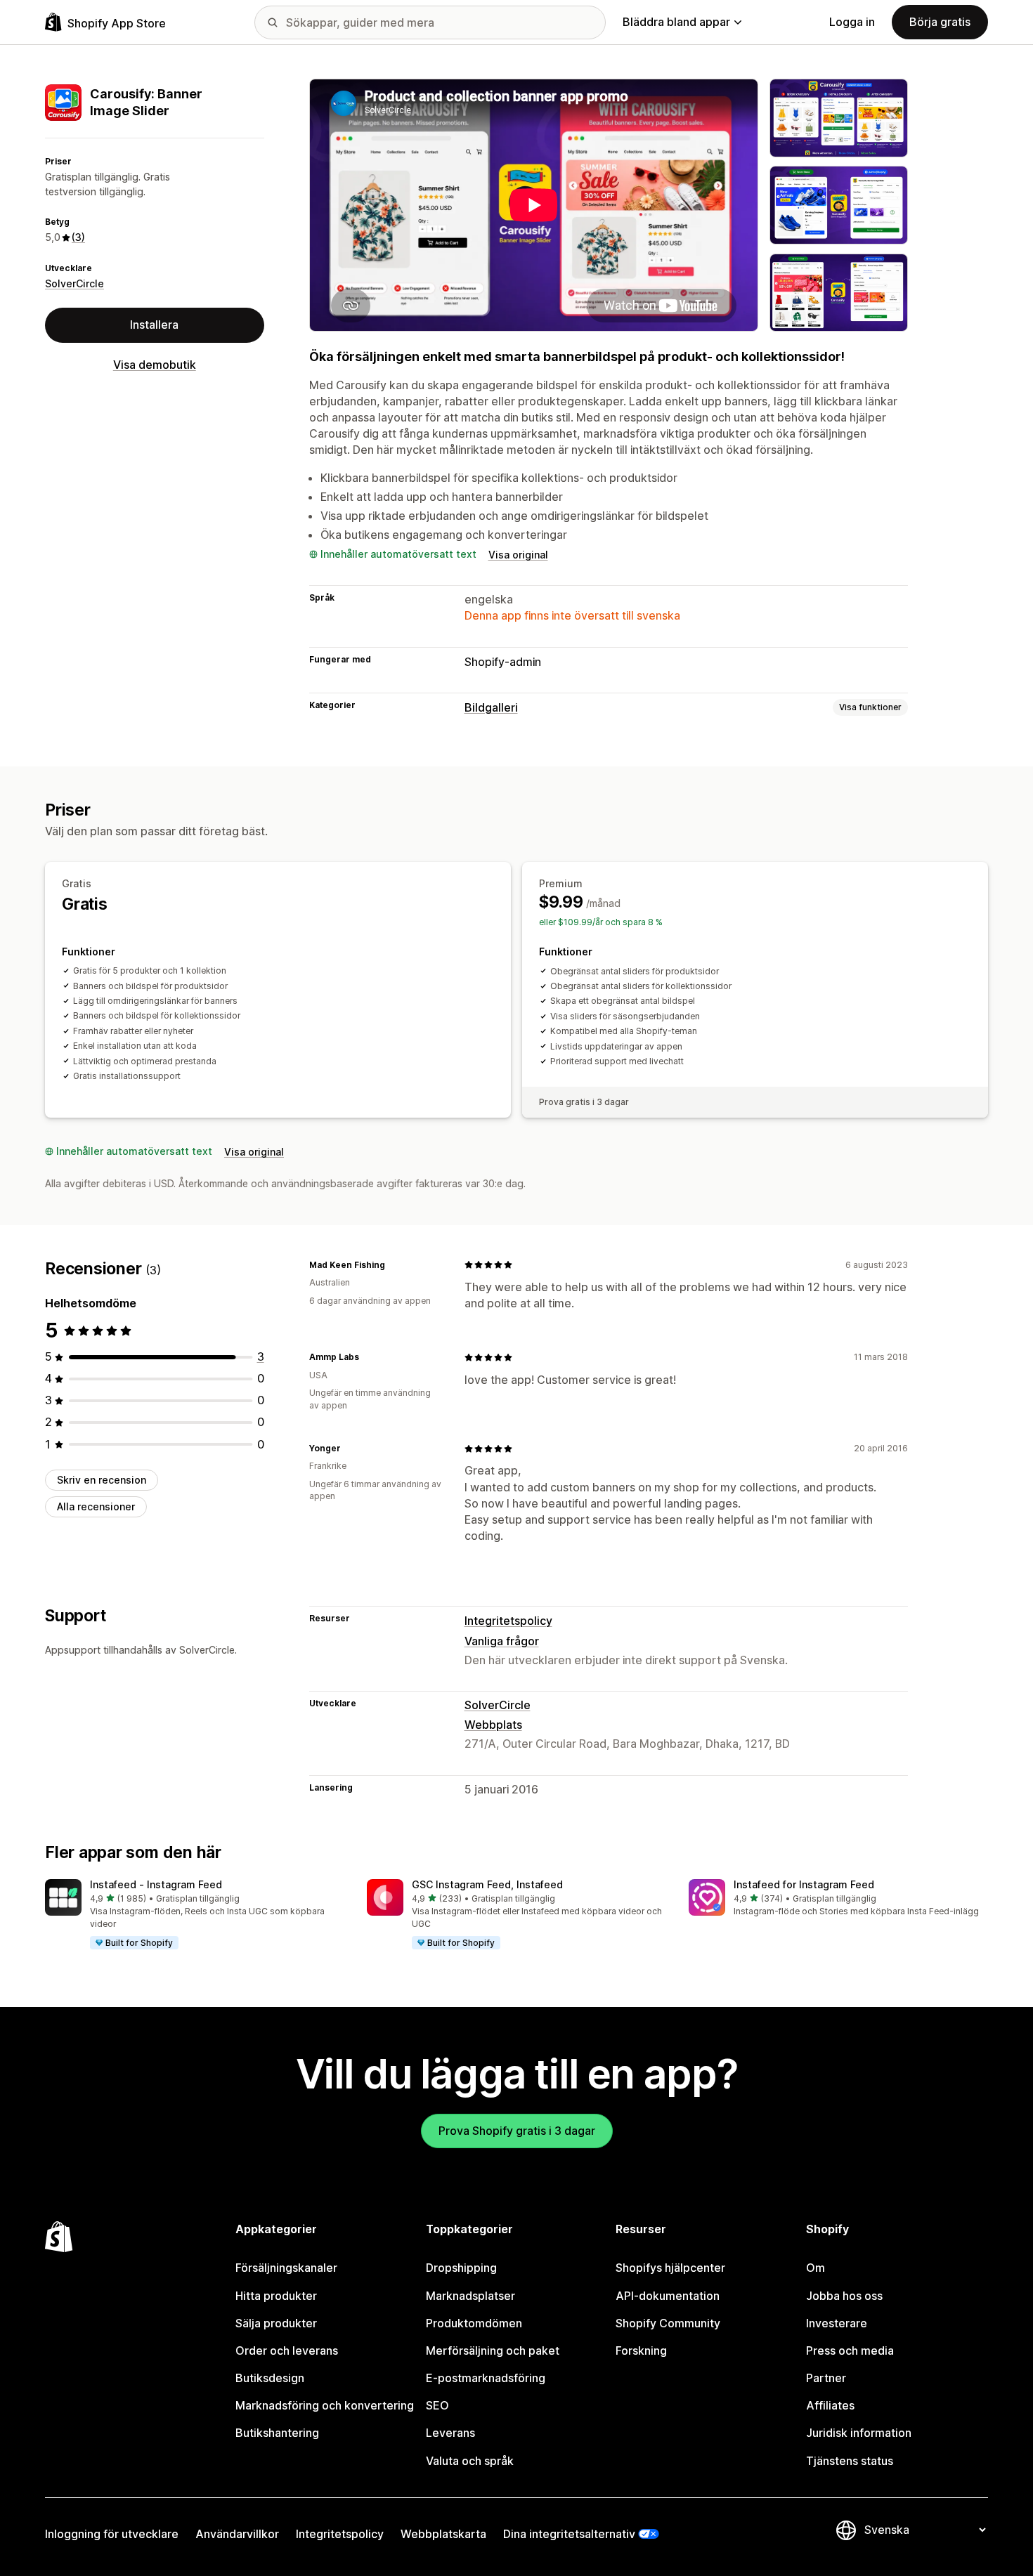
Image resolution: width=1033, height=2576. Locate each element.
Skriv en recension (102, 1480)
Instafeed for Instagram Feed (804, 1884)
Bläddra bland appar (676, 22)
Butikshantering (277, 2433)
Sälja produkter (276, 2323)
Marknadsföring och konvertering (325, 2405)
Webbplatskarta (443, 2534)
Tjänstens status (850, 2461)
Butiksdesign (270, 2378)
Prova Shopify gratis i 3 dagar (517, 2131)
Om (816, 2268)
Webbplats (493, 1725)
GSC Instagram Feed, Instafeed (487, 1884)
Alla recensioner (96, 1506)
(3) (78, 237)
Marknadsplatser (470, 2296)
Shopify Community (668, 2323)
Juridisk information (859, 2433)
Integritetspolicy (508, 1621)
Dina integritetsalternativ (569, 2534)
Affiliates (830, 2405)
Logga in (852, 22)
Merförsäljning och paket (493, 2351)
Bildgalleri (491, 707)
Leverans (450, 2433)
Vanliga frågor (502, 1641)
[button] (195, 1915)
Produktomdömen (474, 2323)
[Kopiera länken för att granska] (394, 1264)
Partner (826, 2378)
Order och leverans (287, 2351)
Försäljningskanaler (286, 2268)
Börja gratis (940, 22)
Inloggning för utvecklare (112, 2534)
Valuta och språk (470, 2461)
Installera (154, 325)
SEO (437, 2405)
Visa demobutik (155, 365)
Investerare (837, 2323)
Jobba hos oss (844, 2296)
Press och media (850, 2351)
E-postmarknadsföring (486, 2378)
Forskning (641, 2351)
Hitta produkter (276, 2296)
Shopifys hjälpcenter (670, 2268)
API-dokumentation (668, 2296)
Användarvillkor (237, 2534)
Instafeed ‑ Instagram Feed (156, 1884)
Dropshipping (461, 2268)
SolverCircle (74, 283)
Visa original (518, 555)
